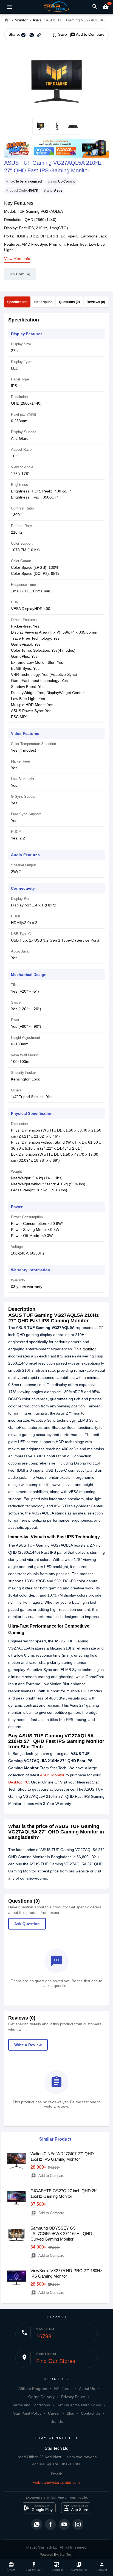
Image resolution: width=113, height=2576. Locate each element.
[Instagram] (78, 2524)
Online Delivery (41, 2397)
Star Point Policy (27, 2413)
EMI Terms (63, 2389)
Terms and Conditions (31, 2405)
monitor (89, 1349)
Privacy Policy (73, 2397)
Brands (57, 2421)
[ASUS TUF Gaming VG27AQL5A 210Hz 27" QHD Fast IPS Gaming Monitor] (56, 80)
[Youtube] (64, 2524)
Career (54, 2413)
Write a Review (28, 2045)
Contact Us (91, 2413)
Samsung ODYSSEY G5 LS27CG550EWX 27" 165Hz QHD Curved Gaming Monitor (61, 2234)
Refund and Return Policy (79, 2405)
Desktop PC (19, 1782)
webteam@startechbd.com (56, 2482)
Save (59, 35)
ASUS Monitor (52, 1775)
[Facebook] (50, 2524)
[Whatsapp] (37, 2524)
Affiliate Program (33, 2389)
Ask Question (27, 1924)
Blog (70, 2413)
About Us (87, 2389)
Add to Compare (87, 35)
